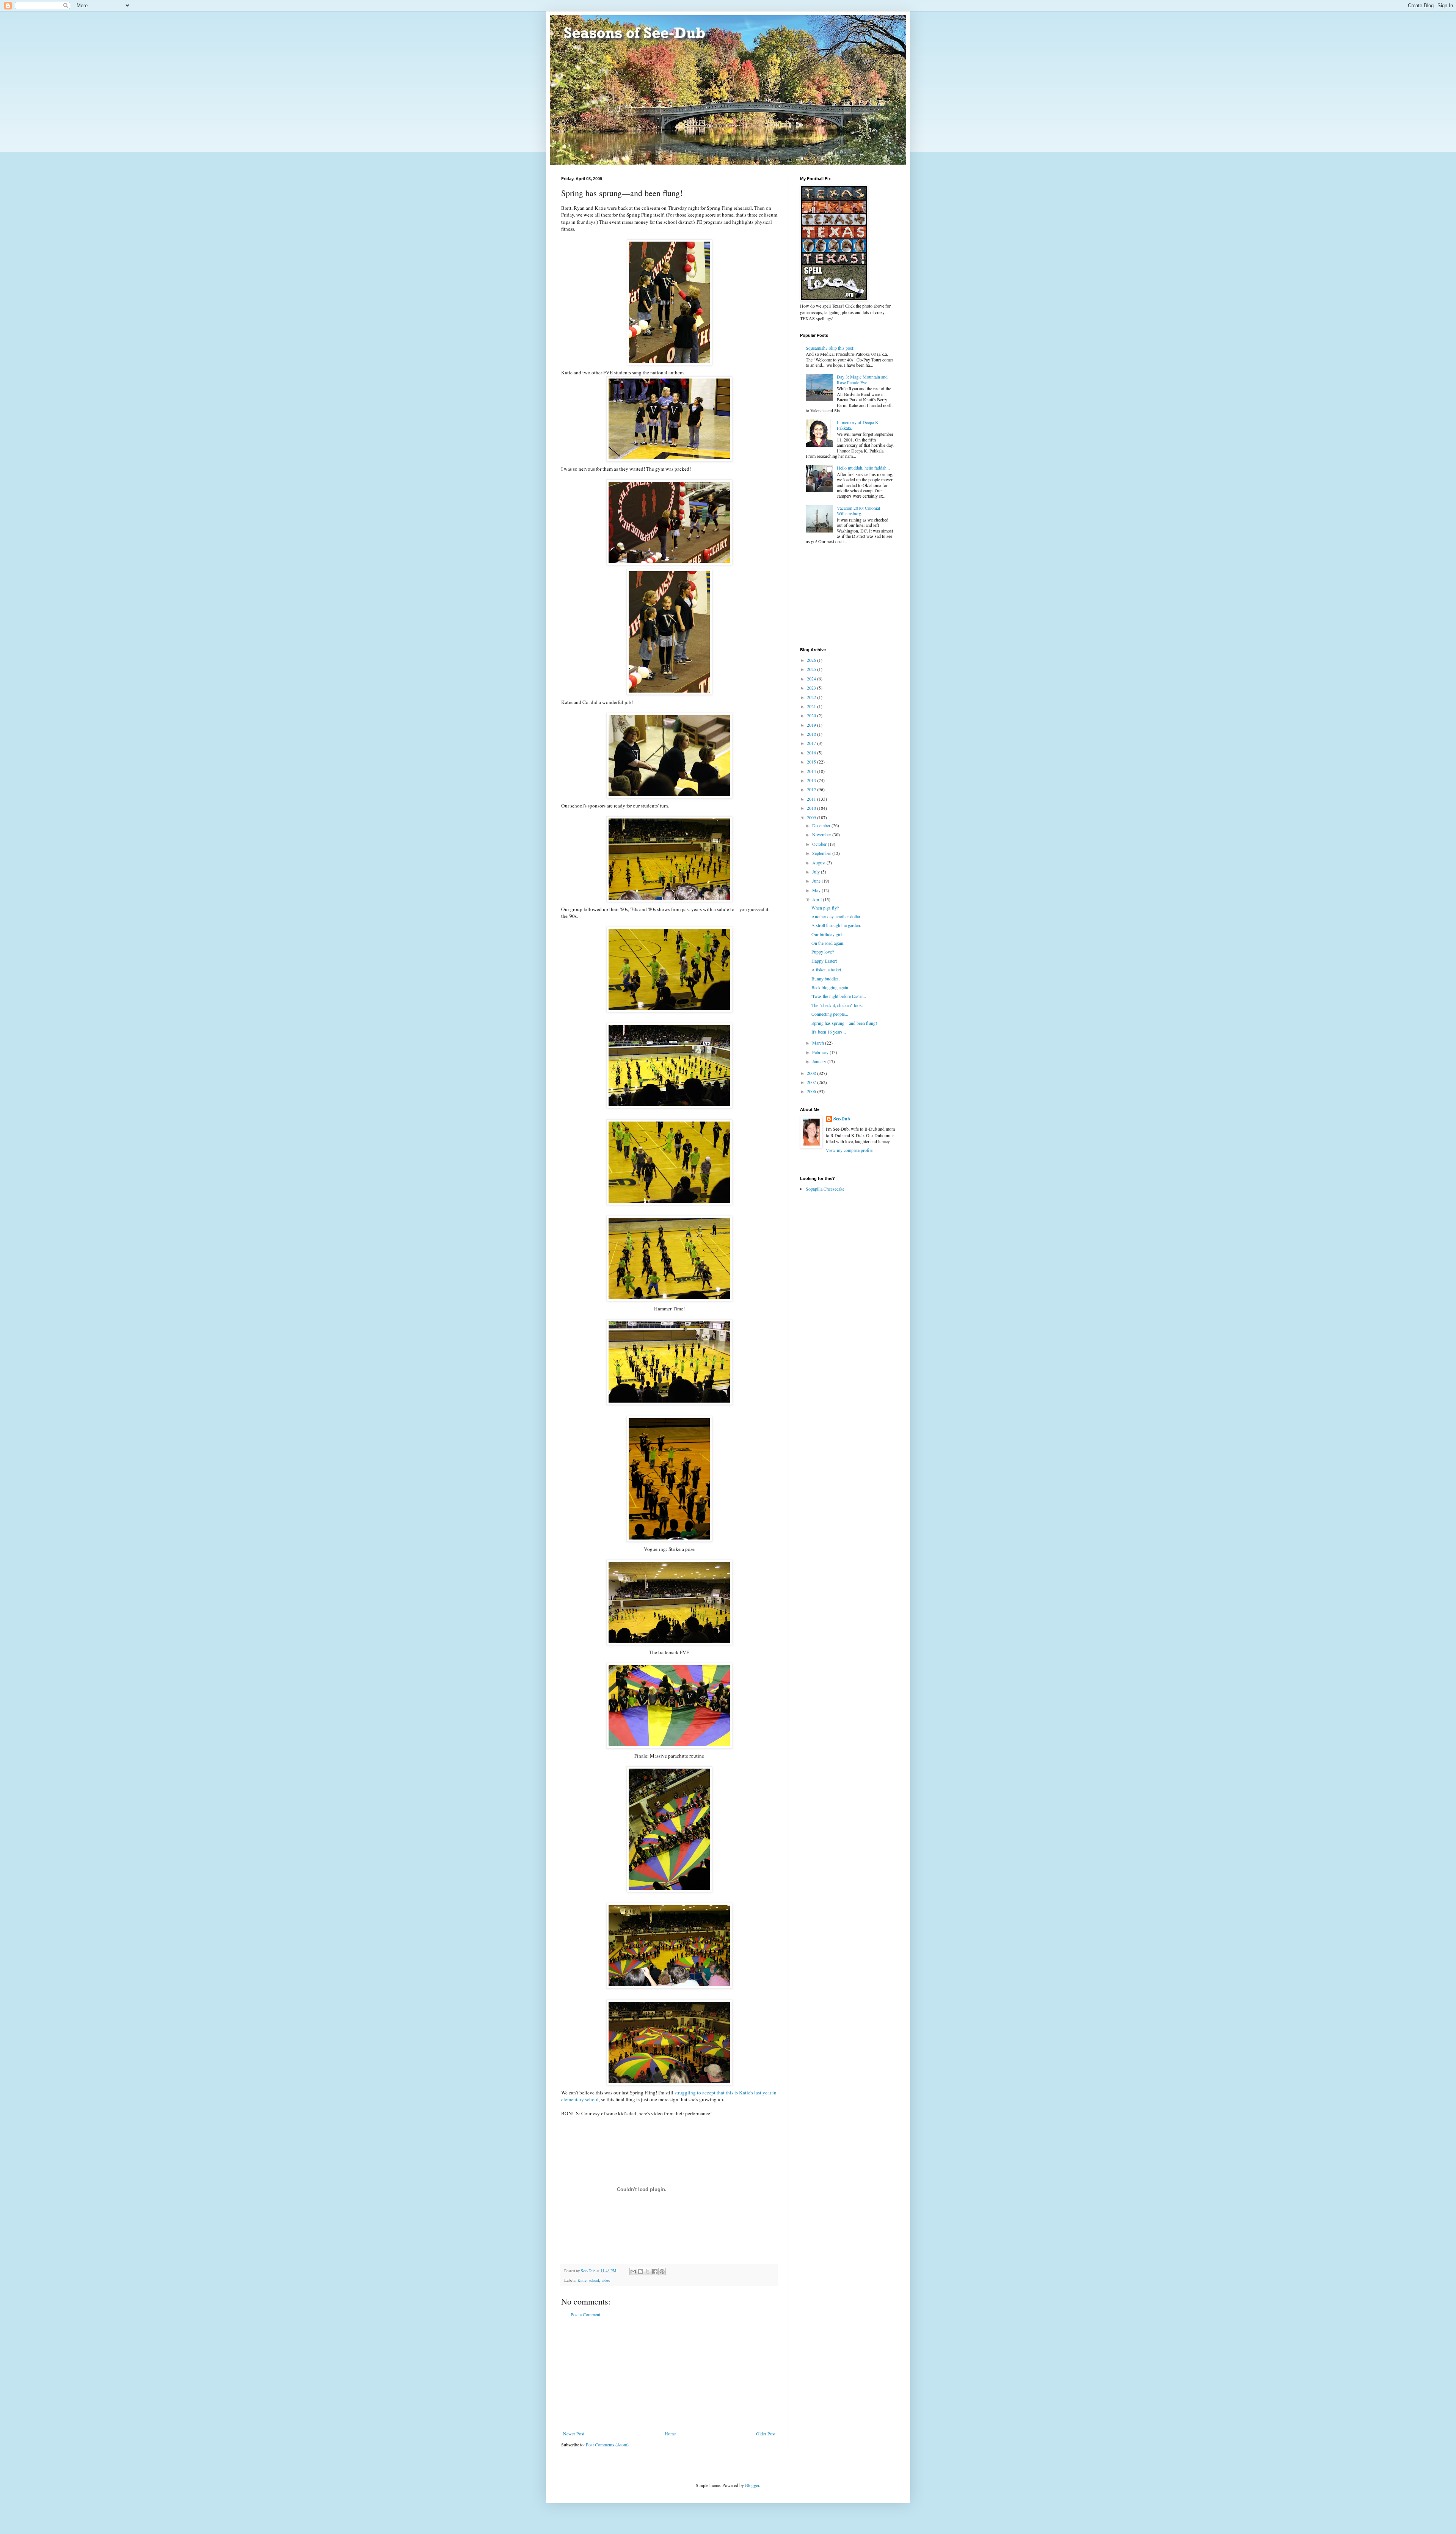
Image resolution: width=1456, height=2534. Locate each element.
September (822, 853)
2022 (812, 697)
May (817, 890)
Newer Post (574, 2433)
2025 (812, 669)
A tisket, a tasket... (828, 969)
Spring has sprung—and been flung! (844, 1023)
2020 (812, 715)
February (821, 1052)
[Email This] (633, 2272)
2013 (812, 780)
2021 (812, 706)
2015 (812, 762)
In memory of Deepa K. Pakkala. (858, 425)
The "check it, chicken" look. (837, 1005)
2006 (812, 1091)
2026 (812, 660)
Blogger (752, 2485)
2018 (812, 734)
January (820, 1061)
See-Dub (842, 1119)
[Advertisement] (669, 2374)
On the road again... (829, 943)
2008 (812, 1073)
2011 (812, 799)
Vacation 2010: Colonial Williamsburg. (858, 511)
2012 (812, 789)
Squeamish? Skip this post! (830, 348)
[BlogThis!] (640, 2272)
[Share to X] (648, 2272)
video (606, 2280)
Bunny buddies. (826, 979)
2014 (812, 771)
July (817, 872)
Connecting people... (830, 1014)
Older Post (766, 2433)
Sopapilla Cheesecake (825, 1189)
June (817, 881)
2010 (812, 808)
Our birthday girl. (827, 934)
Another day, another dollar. (836, 916)
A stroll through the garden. (836, 925)
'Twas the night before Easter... (839, 996)
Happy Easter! (824, 961)
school (594, 2280)
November (822, 834)
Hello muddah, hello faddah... (863, 468)
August (819, 862)
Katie (582, 2280)
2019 (812, 725)
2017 (812, 743)
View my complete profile (849, 1150)
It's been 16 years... (829, 1032)
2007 (812, 1082)
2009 (812, 817)
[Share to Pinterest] (662, 2272)
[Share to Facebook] (655, 2272)
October (820, 844)
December (822, 825)
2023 (812, 688)
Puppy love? (823, 952)
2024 (812, 679)
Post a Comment (585, 2314)
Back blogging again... (832, 987)
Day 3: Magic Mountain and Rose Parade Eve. (862, 379)
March (819, 1043)
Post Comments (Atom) (607, 2444)
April (817, 899)
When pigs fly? (825, 908)
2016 (812, 753)
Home (670, 2433)
